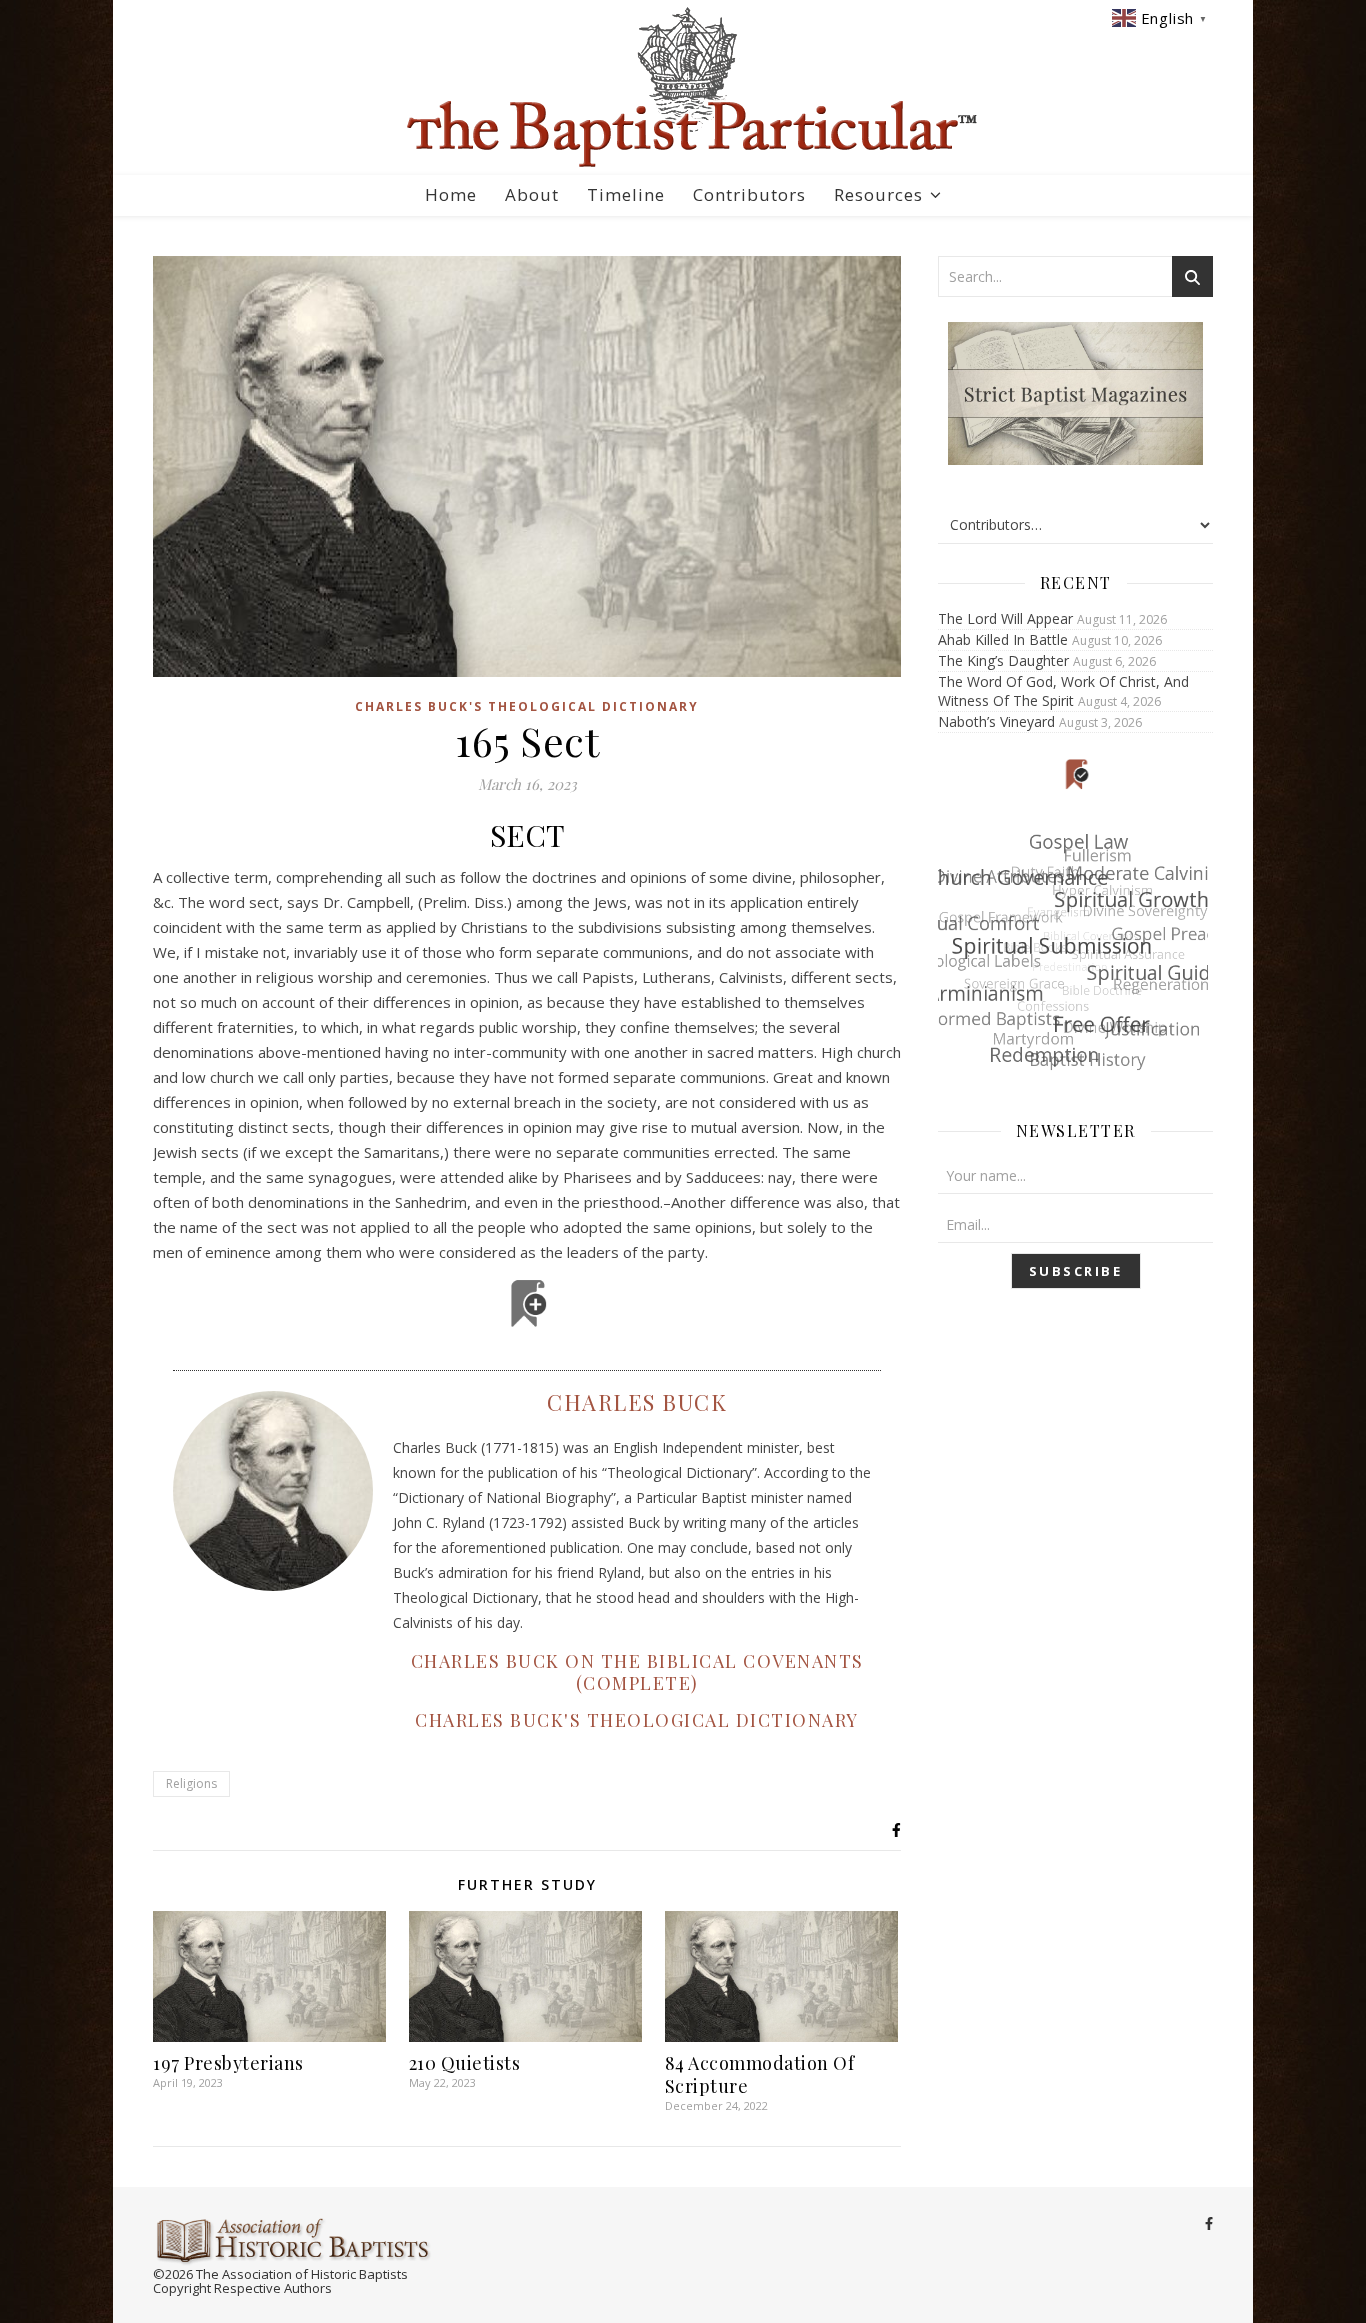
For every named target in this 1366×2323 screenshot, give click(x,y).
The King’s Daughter (1003, 660)
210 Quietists (465, 2063)
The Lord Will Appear (1005, 618)
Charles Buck (637, 1402)
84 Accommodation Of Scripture (760, 2074)
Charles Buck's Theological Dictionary (527, 706)
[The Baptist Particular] (683, 87)
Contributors (749, 194)
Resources (878, 194)
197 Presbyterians (228, 2063)
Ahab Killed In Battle (1003, 639)
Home (451, 194)
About (532, 194)
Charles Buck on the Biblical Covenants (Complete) (637, 1672)
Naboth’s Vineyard (996, 721)
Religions (191, 1783)
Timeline (626, 194)
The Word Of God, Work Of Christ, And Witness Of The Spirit (1063, 691)
